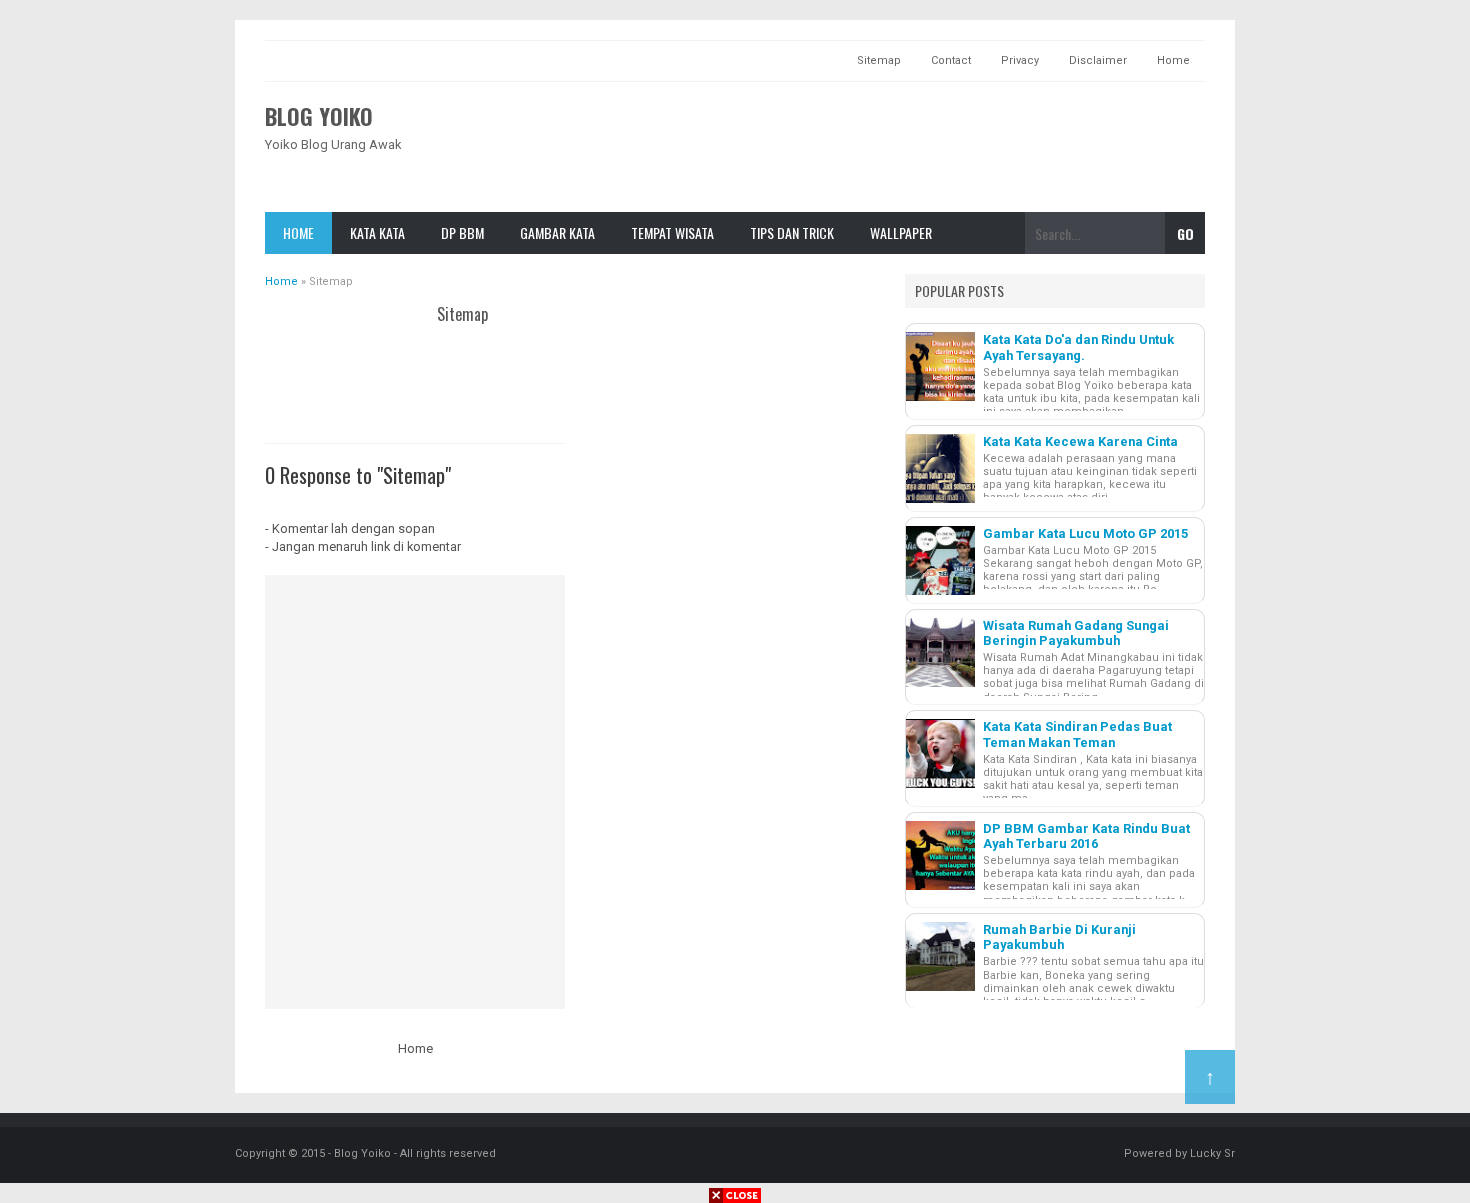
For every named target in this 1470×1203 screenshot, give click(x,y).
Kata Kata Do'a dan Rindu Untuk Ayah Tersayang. (1078, 347)
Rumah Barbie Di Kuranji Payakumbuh (1059, 937)
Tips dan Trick (792, 232)
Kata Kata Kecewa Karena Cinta (1080, 441)
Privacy (1020, 60)
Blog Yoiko (319, 116)
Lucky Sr (1212, 1153)
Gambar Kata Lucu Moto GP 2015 (1085, 533)
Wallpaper (901, 232)
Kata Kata (377, 232)
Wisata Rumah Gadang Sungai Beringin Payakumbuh (1076, 633)
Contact (951, 60)
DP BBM (462, 232)
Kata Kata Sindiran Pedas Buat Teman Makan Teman (1077, 734)
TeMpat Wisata (672, 232)
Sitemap (879, 60)
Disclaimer (1098, 60)
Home (1173, 60)
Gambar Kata (557, 232)
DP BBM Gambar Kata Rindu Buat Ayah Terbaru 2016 (1086, 836)
